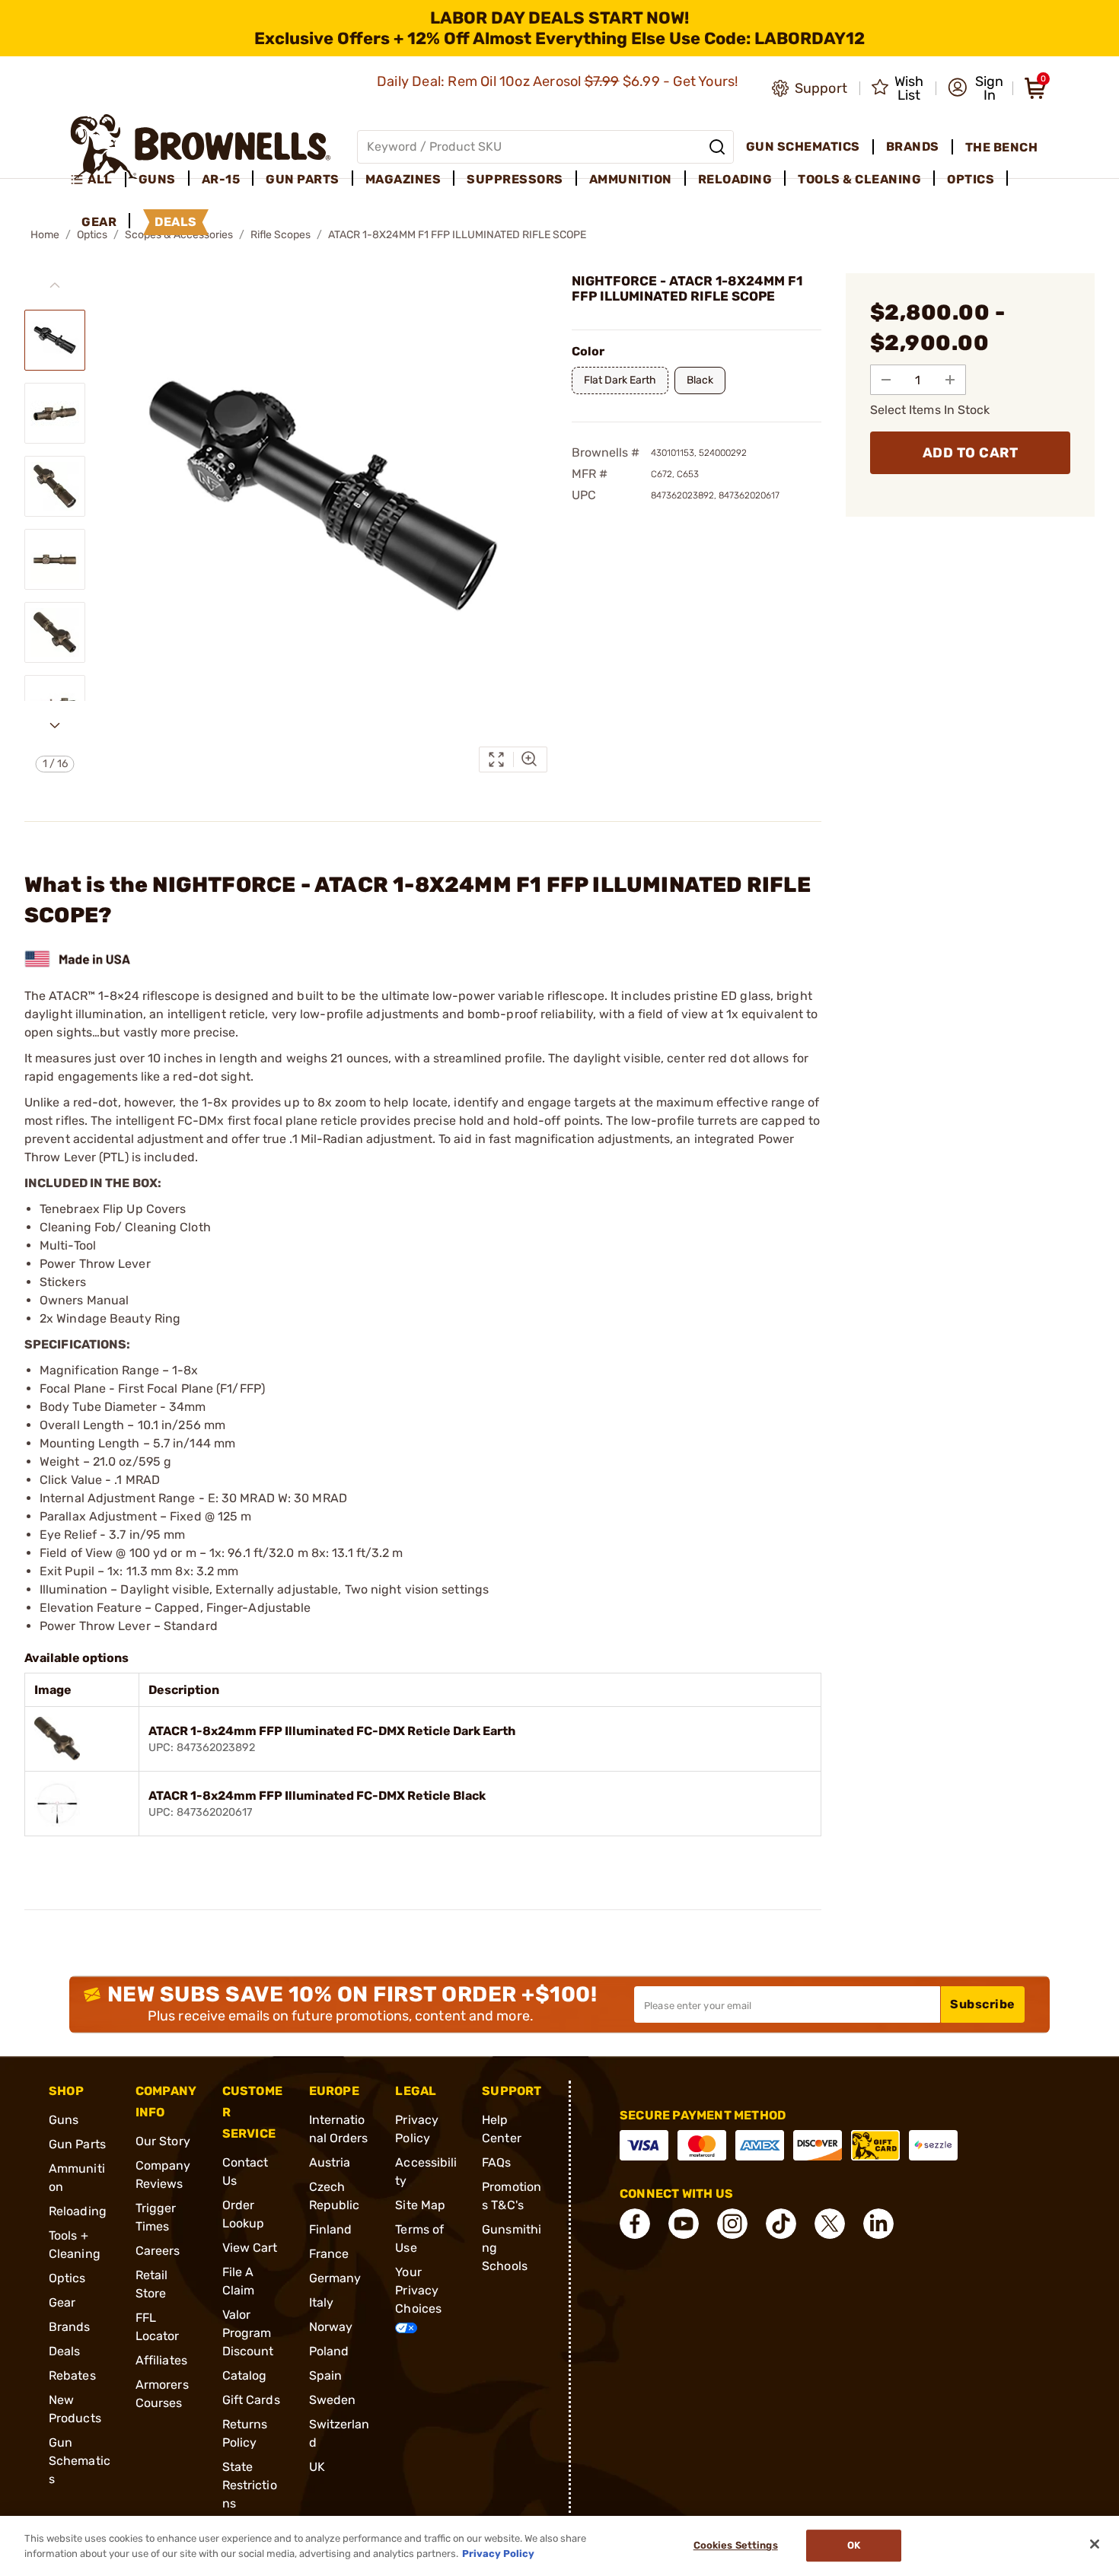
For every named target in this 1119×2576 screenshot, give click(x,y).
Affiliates (161, 2360)
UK (317, 2467)
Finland (331, 2229)
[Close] (1095, 2544)
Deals (65, 2351)
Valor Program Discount (248, 2333)
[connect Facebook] (635, 2224)
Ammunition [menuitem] (631, 179)
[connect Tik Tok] (781, 2224)
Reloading (78, 2211)
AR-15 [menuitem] (221, 179)
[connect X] (830, 2224)
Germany (335, 2278)
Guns (64, 2120)
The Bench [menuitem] (1002, 147)
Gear (62, 2302)
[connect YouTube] (684, 2224)
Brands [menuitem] (913, 146)
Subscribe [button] (983, 2004)
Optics (67, 2278)
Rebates (72, 2375)
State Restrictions (250, 2485)
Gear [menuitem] (99, 222)
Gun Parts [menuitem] (303, 179)
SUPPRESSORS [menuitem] (515, 179)
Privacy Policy (498, 2553)
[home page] (201, 146)
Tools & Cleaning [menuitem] (859, 179)
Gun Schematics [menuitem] (803, 146)
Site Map (420, 2205)
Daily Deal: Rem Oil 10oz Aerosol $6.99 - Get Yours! (559, 81)
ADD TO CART (971, 453)
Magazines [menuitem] (403, 179)
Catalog (245, 2375)
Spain (326, 2375)
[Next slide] (55, 725)
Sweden (333, 2400)
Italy (322, 2302)
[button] (976, 88)
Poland (329, 2351)
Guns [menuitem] (157, 179)
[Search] (717, 147)
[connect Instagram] (732, 2224)
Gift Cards (251, 2400)
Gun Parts (77, 2144)
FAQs (496, 2162)
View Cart (250, 2248)
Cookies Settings (736, 2546)
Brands (70, 2327)
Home (45, 235)
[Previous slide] (55, 285)
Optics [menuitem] (971, 179)
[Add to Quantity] (950, 380)
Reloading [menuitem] (735, 179)
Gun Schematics (80, 2461)
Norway (331, 2327)
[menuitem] (98, 180)
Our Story (163, 2141)
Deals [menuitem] (176, 222)
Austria (330, 2162)
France (329, 2254)
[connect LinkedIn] (878, 2224)
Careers (158, 2251)
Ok (854, 2546)
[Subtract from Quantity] (886, 380)
